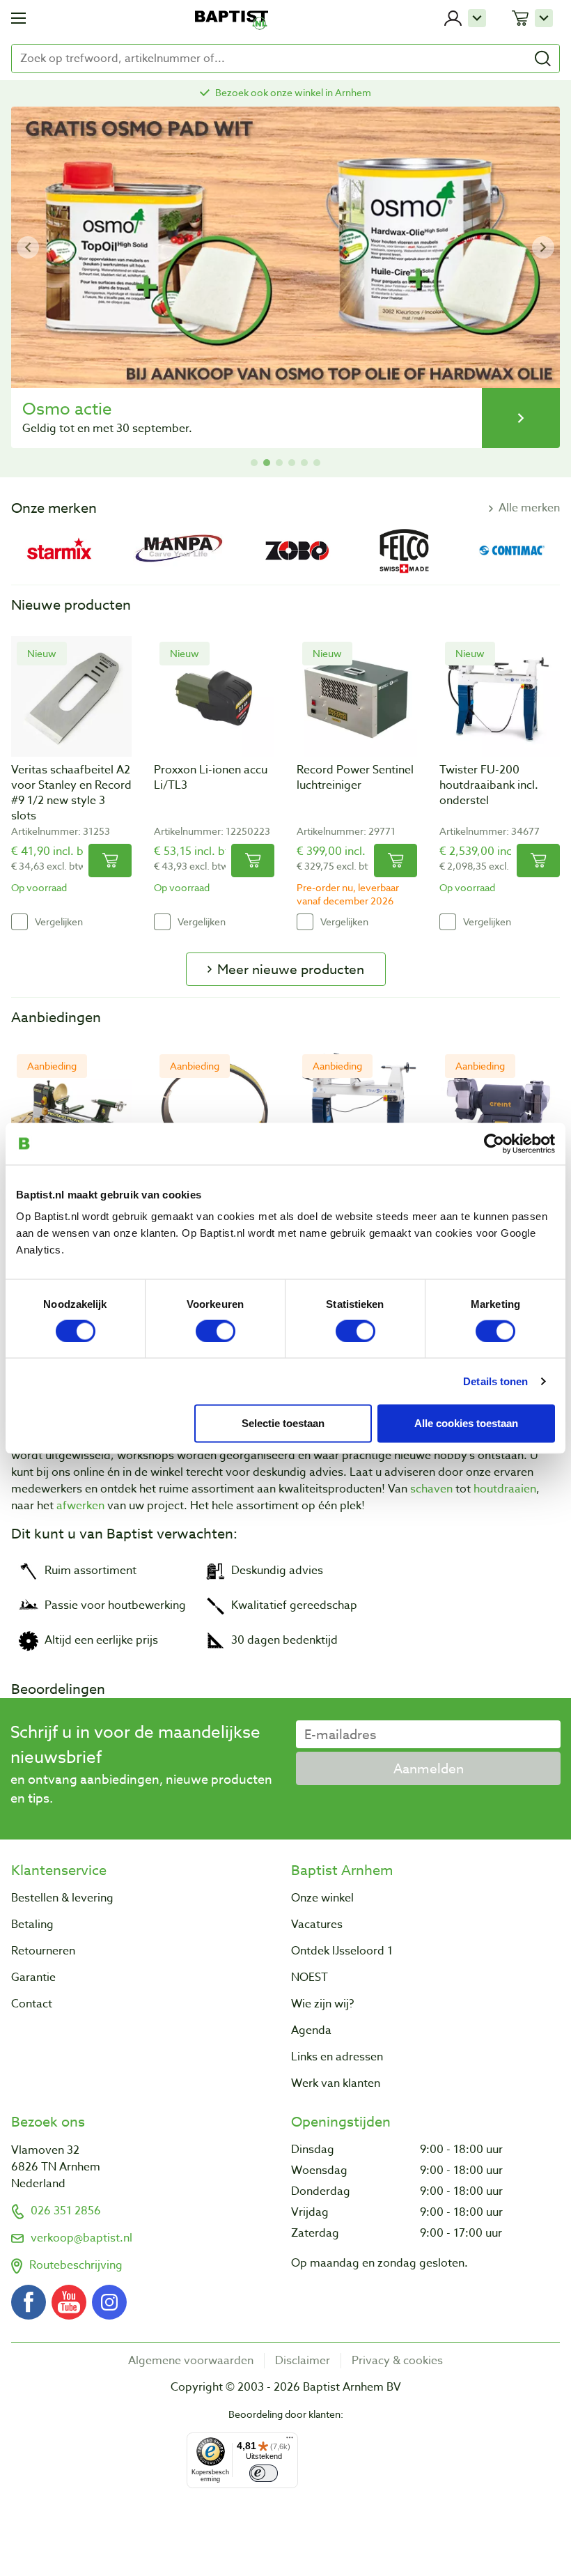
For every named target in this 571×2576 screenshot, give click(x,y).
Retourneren (43, 1951)
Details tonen (495, 1381)
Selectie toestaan (283, 1422)
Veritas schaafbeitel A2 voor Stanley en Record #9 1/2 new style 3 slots (71, 793)
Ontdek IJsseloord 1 (342, 1951)
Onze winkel (322, 1898)
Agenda (311, 2030)
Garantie (33, 1977)
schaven (431, 1489)
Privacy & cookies (397, 2361)
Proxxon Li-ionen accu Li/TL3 (211, 778)
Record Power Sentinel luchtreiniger (355, 778)
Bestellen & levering (62, 1898)
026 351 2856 (66, 2211)
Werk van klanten (336, 2083)
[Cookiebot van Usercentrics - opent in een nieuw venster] (494, 1143)
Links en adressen (337, 2057)
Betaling (32, 1925)
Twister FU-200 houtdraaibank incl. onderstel (489, 785)
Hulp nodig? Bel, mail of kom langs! (293, 92)
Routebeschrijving (76, 2265)
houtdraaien (505, 1489)
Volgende (543, 247)
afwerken (80, 1506)
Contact (32, 2004)
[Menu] (290, 2441)
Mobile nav (18, 18)
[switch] (216, 1331)
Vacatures (317, 1925)
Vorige (28, 247)
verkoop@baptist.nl (81, 2238)
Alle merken (529, 508)
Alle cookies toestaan (466, 1422)
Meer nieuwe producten (291, 969)
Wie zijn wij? (322, 2004)
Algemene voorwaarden (191, 2361)
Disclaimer (303, 2361)
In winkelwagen (110, 861)
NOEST (310, 1977)
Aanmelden (429, 1768)
